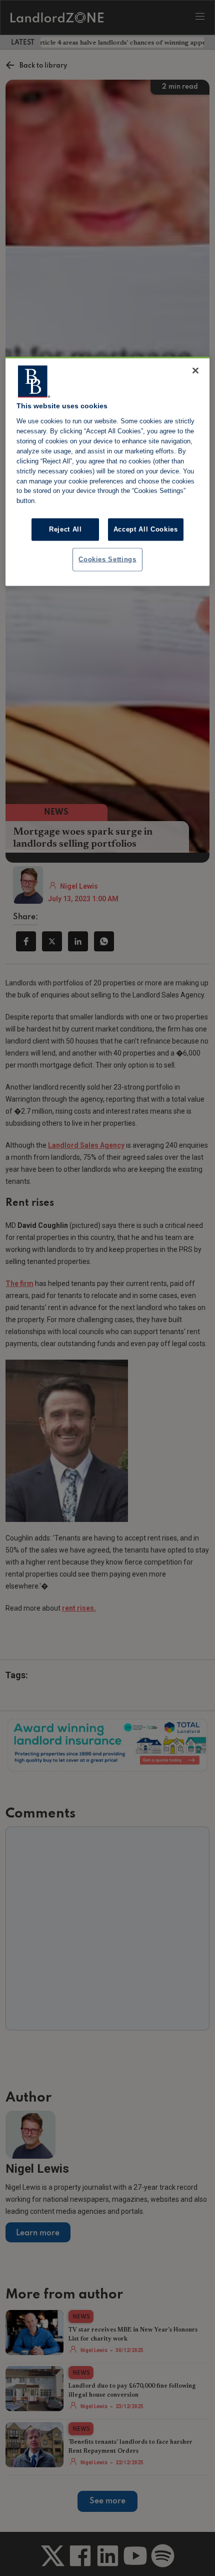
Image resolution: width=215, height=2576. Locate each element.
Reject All (65, 529)
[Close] (195, 371)
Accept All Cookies (146, 529)
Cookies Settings (107, 559)
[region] (108, 471)
